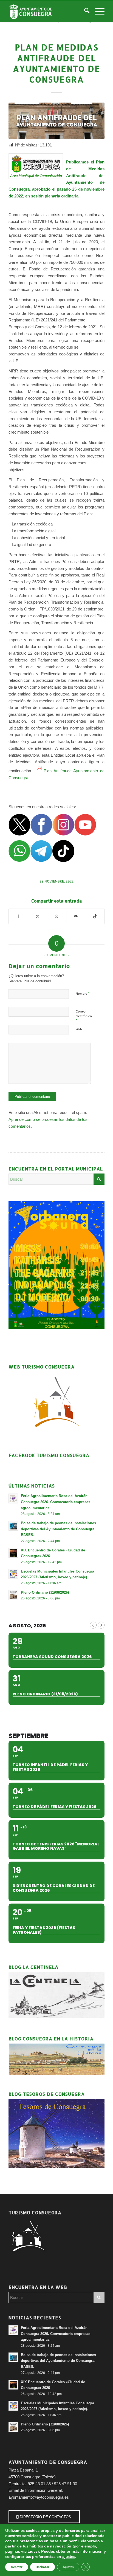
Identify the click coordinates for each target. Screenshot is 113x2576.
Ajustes (68, 2567)
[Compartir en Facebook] (18, 916)
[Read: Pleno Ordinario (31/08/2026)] (13, 1595)
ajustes (69, 2557)
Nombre (83, 993)
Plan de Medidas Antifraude (85, 169)
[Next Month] (101, 1625)
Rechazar (43, 2567)
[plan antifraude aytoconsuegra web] (56, 121)
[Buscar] (84, 11)
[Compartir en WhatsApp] (57, 916)
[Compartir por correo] (76, 916)
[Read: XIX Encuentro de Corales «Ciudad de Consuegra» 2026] (13, 1553)
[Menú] (97, 11)
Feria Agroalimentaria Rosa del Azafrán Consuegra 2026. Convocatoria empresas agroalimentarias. (56, 1502)
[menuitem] (84, 11)
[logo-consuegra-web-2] (47, 11)
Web (79, 1029)
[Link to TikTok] (95, 916)
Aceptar (17, 2567)
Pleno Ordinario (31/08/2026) (45, 1592)
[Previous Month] (93, 1625)
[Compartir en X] (38, 916)
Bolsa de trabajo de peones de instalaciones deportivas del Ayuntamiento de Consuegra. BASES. (58, 1529)
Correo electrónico (84, 1016)
